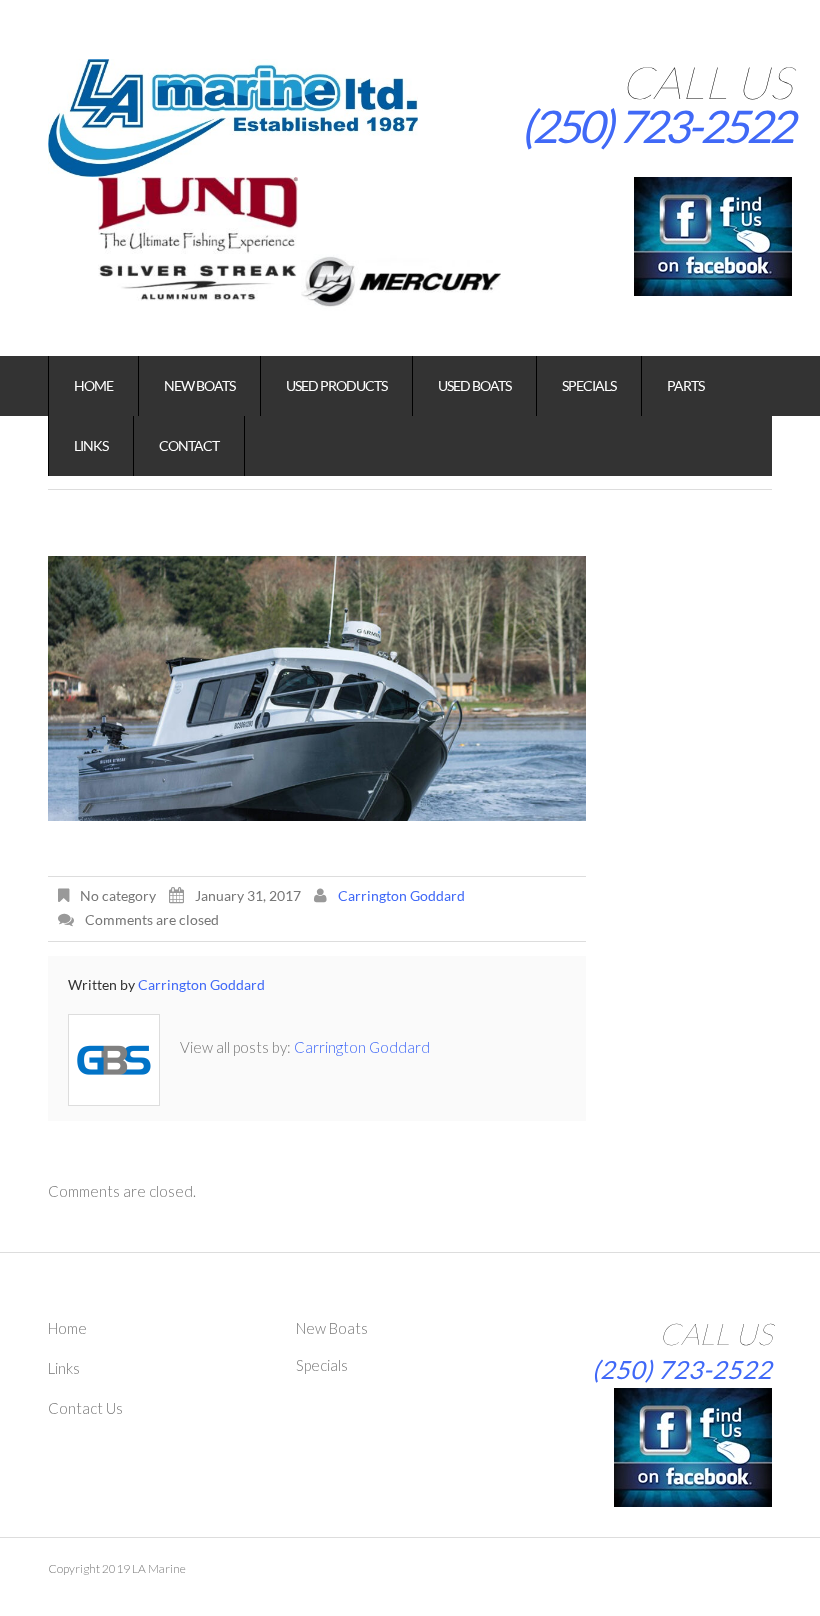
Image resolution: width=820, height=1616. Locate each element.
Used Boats (474, 385)
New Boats (199, 385)
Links (91, 445)
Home (93, 385)
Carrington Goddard (401, 895)
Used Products (336, 385)
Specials (589, 385)
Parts (685, 385)
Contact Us (85, 1408)
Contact (189, 445)
